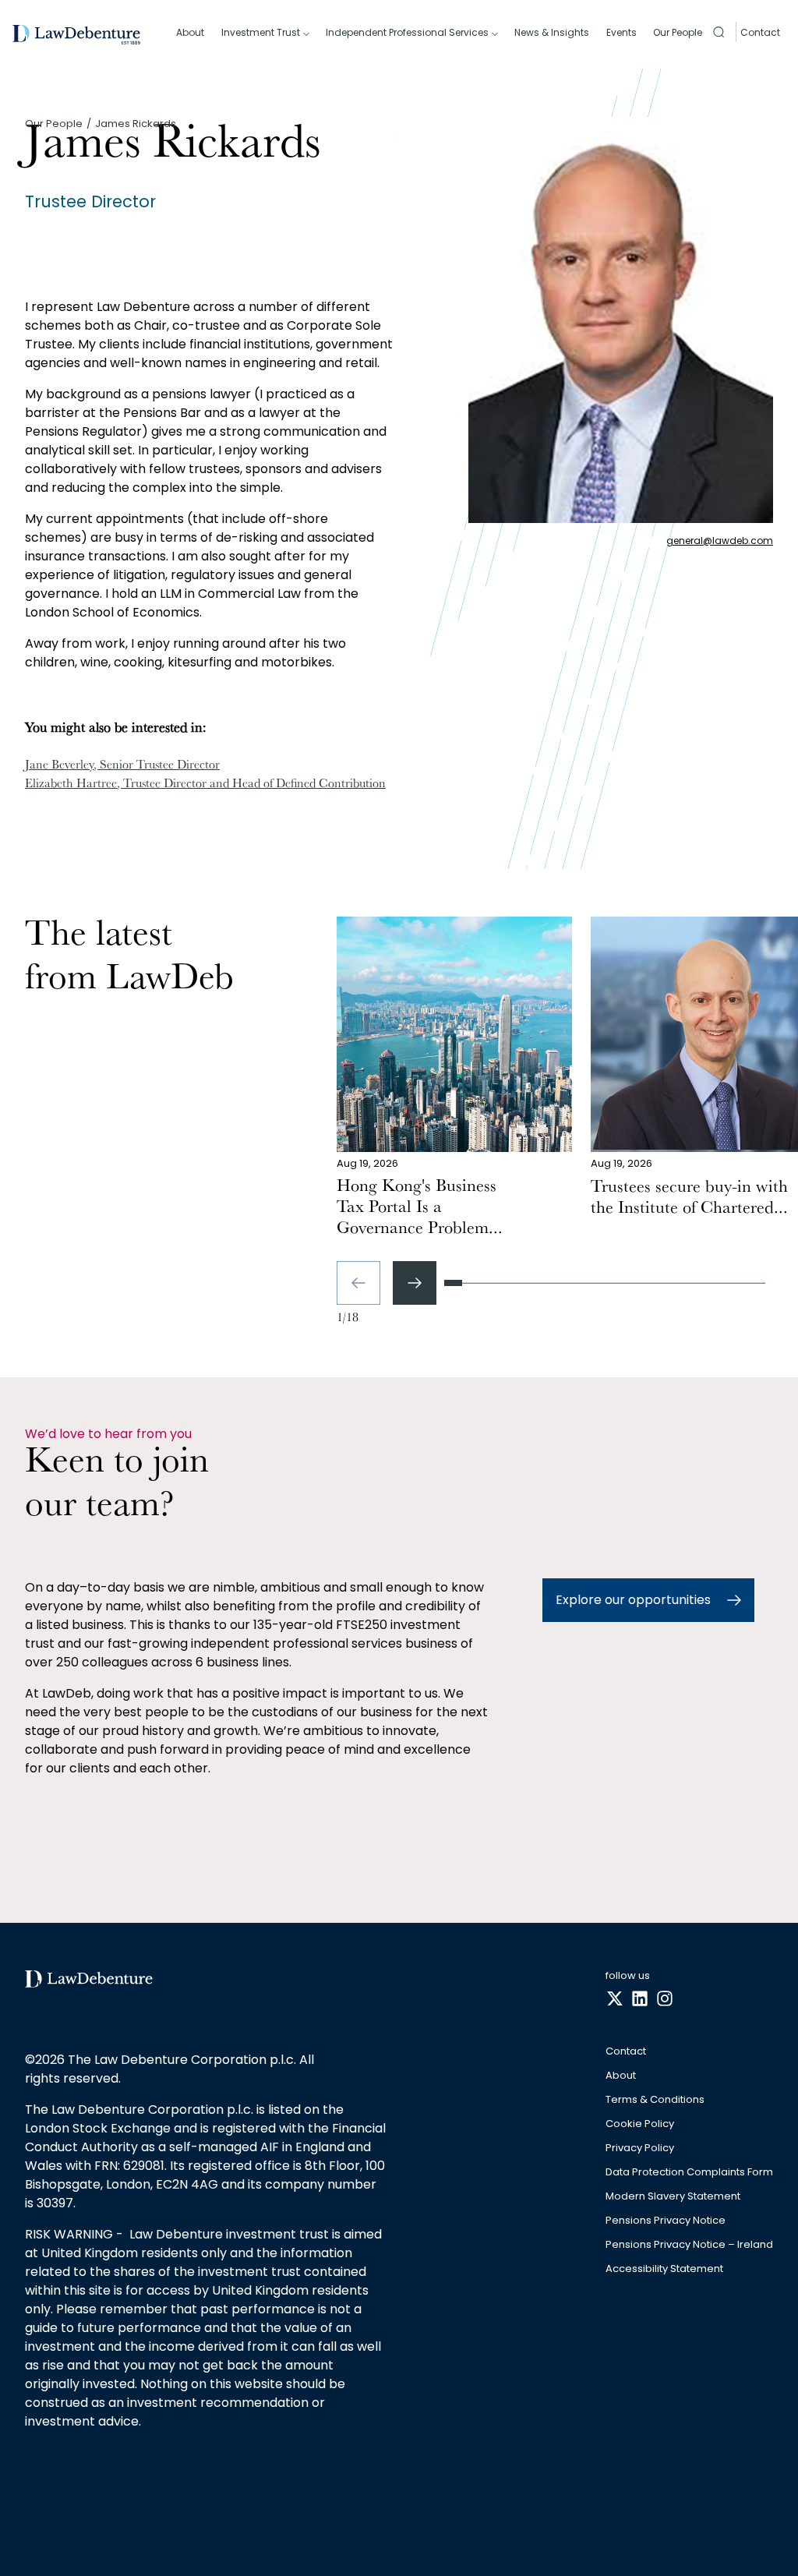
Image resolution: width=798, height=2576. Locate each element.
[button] (719, 32)
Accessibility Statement (664, 2269)
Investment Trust (261, 32)
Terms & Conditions (655, 2100)
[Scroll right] (415, 1283)
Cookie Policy (640, 2124)
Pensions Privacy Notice (666, 2221)
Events (621, 32)
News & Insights (552, 32)
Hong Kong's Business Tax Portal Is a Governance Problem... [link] (420, 1209)
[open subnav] (306, 34)
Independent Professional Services (407, 32)
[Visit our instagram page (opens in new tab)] (665, 1999)
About (190, 32)
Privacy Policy (640, 2148)
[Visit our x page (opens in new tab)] (615, 1999)
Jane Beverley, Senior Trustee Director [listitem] (122, 766)
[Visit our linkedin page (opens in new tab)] (640, 1999)
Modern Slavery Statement (673, 2197)
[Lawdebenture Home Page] (76, 35)
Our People (678, 32)
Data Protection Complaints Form (689, 2173)
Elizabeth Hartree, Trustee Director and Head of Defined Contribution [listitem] (205, 785)
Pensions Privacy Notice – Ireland (689, 2245)
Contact (760, 32)
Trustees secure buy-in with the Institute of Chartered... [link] (689, 1199)
